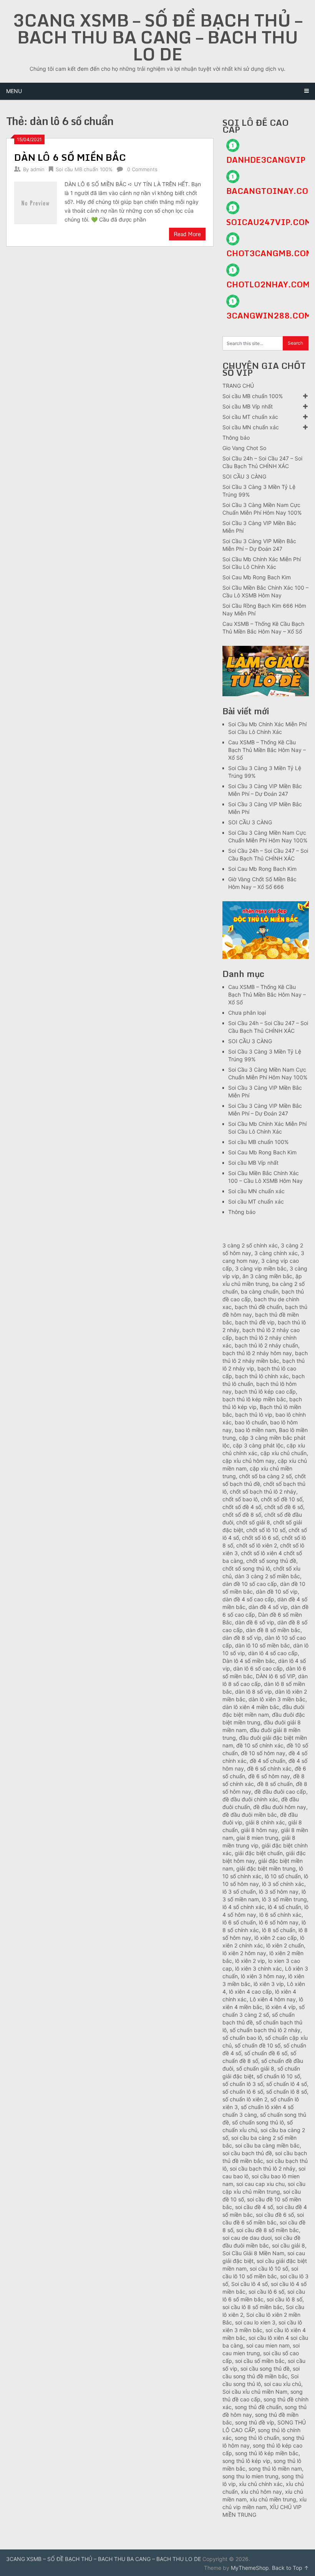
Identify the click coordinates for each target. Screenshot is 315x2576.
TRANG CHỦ (238, 386)
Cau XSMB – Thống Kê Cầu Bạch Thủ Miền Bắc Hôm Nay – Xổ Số (267, 750)
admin (37, 169)
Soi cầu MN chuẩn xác (251, 427)
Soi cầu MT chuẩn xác (250, 417)
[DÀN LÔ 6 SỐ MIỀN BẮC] (36, 202)
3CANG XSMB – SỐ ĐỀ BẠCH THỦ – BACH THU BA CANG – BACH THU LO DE (157, 37)
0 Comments (142, 169)
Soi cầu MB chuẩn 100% (84, 169)
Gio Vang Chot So (244, 448)
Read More (187, 234)
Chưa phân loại (247, 1013)
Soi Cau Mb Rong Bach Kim (257, 577)
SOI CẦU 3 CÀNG (244, 476)
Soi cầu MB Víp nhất (248, 406)
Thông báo (236, 438)
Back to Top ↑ (290, 2568)
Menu (14, 91)
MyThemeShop (250, 2568)
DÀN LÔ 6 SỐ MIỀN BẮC (70, 157)
